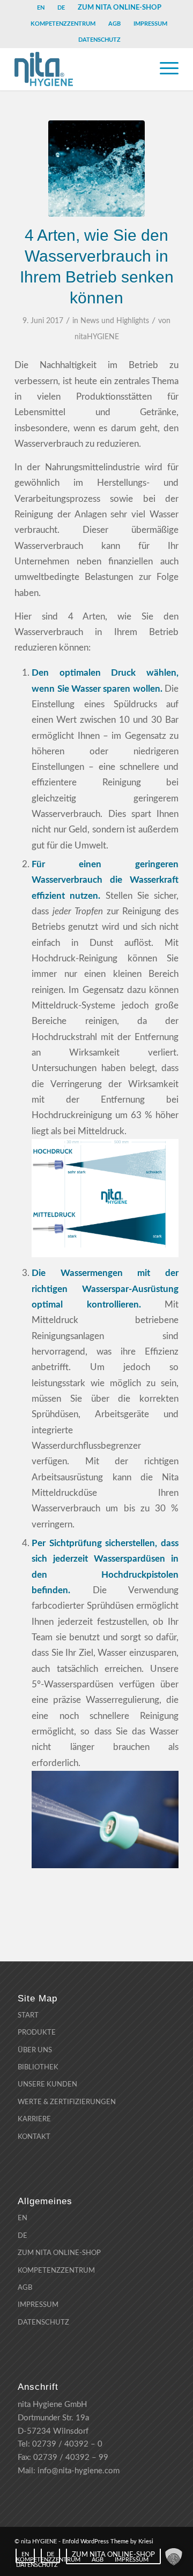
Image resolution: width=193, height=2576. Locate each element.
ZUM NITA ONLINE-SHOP (120, 7)
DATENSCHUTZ (99, 40)
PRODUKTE (37, 2033)
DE (61, 8)
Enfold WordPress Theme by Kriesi (108, 2541)
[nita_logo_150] (80, 69)
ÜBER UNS (35, 2050)
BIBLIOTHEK (38, 2067)
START (28, 2016)
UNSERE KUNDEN (47, 2085)
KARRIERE (34, 2119)
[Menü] (164, 69)
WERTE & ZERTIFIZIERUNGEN (67, 2102)
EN (41, 8)
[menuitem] (41, 8)
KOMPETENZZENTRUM (63, 24)
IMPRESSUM (150, 24)
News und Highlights (115, 321)
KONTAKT (34, 2137)
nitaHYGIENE (97, 337)
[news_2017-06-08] (96, 169)
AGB (114, 24)
